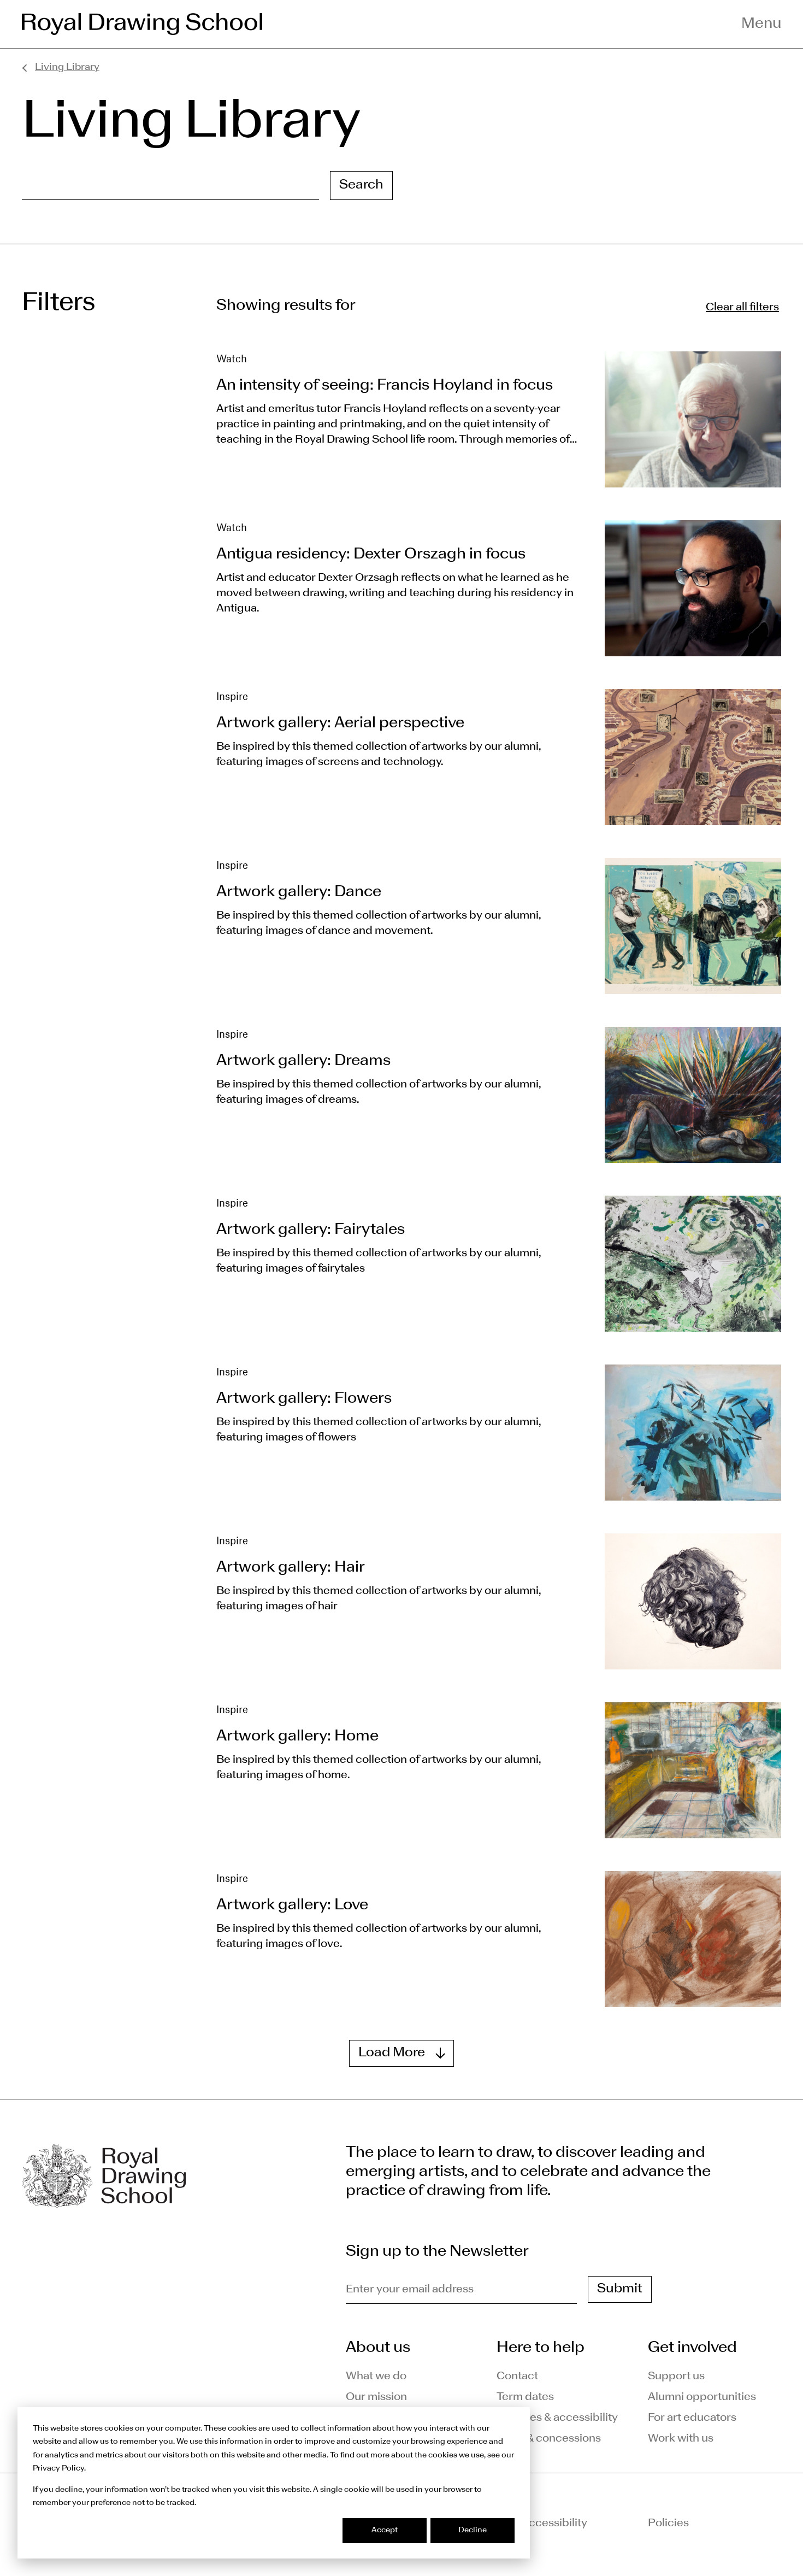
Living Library (67, 67)
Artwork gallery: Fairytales (311, 1230)
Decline (473, 2530)
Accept (385, 2530)
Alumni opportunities (702, 2397)
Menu (761, 24)
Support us (676, 2377)
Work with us (681, 2439)
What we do (376, 2377)
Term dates (525, 2397)
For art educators (692, 2418)
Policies (668, 2524)
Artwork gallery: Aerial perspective (340, 724)
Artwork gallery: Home (297, 1737)
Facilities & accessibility (557, 2418)
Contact (517, 2377)
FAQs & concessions (549, 2439)
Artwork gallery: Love (292, 1905)
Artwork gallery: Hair (291, 1568)
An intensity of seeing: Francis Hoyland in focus (385, 386)
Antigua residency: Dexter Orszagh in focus (371, 555)
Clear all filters (742, 308)
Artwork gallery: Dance (299, 892)
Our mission (376, 2397)
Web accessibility (542, 2524)
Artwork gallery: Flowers (304, 1399)
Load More (392, 2053)
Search (361, 185)
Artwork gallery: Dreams (303, 1061)
